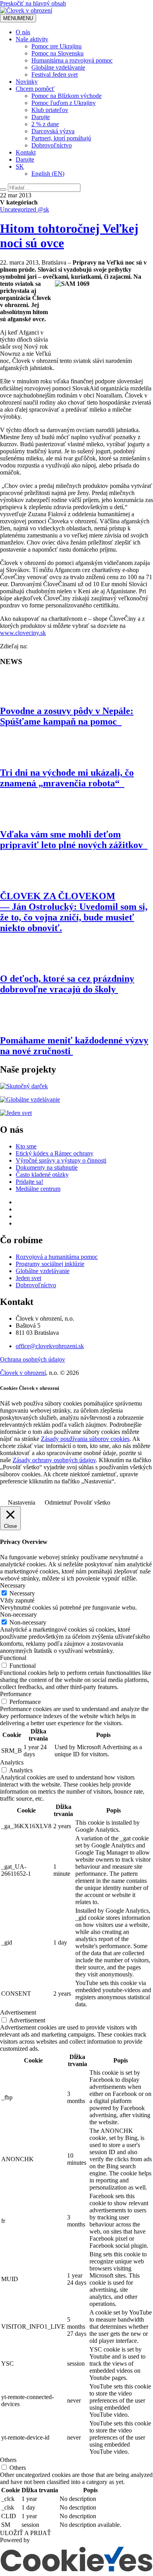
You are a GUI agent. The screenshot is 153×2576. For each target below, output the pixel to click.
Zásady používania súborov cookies (85, 1439)
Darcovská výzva (53, 131)
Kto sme (26, 1146)
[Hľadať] (3, 190)
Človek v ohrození (23, 1373)
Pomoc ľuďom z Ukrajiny (64, 103)
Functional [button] (13, 1658)
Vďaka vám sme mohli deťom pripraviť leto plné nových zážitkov (74, 840)
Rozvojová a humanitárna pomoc (57, 1257)
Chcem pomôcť (35, 89)
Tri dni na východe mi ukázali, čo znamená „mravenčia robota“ (67, 778)
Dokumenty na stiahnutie (47, 1167)
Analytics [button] (12, 1762)
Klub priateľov (50, 110)
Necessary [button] (13, 1585)
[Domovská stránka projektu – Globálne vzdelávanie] (30, 1099)
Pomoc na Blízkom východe (66, 96)
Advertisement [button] (18, 2012)
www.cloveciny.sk (23, 633)
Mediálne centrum (38, 1189)
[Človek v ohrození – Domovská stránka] (26, 10)
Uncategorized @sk (25, 209)
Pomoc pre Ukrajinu (56, 46)
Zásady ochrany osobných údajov (54, 1460)
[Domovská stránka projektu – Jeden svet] (16, 1113)
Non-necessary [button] (18, 1615)
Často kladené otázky (42, 1175)
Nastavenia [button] (22, 1502)
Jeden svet (28, 1278)
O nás (23, 32)
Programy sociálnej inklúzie (50, 1264)
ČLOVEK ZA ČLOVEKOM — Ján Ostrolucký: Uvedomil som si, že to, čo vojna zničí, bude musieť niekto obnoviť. (74, 912)
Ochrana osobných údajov (33, 1359)
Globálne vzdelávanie (58, 67)
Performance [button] (16, 1694)
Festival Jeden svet (55, 75)
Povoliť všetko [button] (92, 1502)
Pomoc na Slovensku (57, 53)
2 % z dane (45, 124)
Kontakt (26, 152)
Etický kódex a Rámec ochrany (55, 1153)
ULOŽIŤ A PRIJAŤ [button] (25, 2533)
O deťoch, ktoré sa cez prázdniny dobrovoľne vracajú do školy (67, 984)
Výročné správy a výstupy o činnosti (61, 1160)
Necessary (22, 1593)
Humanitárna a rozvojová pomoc (72, 60)
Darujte (41, 117)
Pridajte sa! (29, 1182)
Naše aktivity (32, 39)
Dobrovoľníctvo (52, 145)
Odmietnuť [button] (58, 1502)
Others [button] (8, 2460)
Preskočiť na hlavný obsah (33, 3)
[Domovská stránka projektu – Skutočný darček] (24, 1086)
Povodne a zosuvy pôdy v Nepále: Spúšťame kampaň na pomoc (67, 716)
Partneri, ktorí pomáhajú (61, 138)
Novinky (27, 82)
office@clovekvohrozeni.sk (50, 1346)
